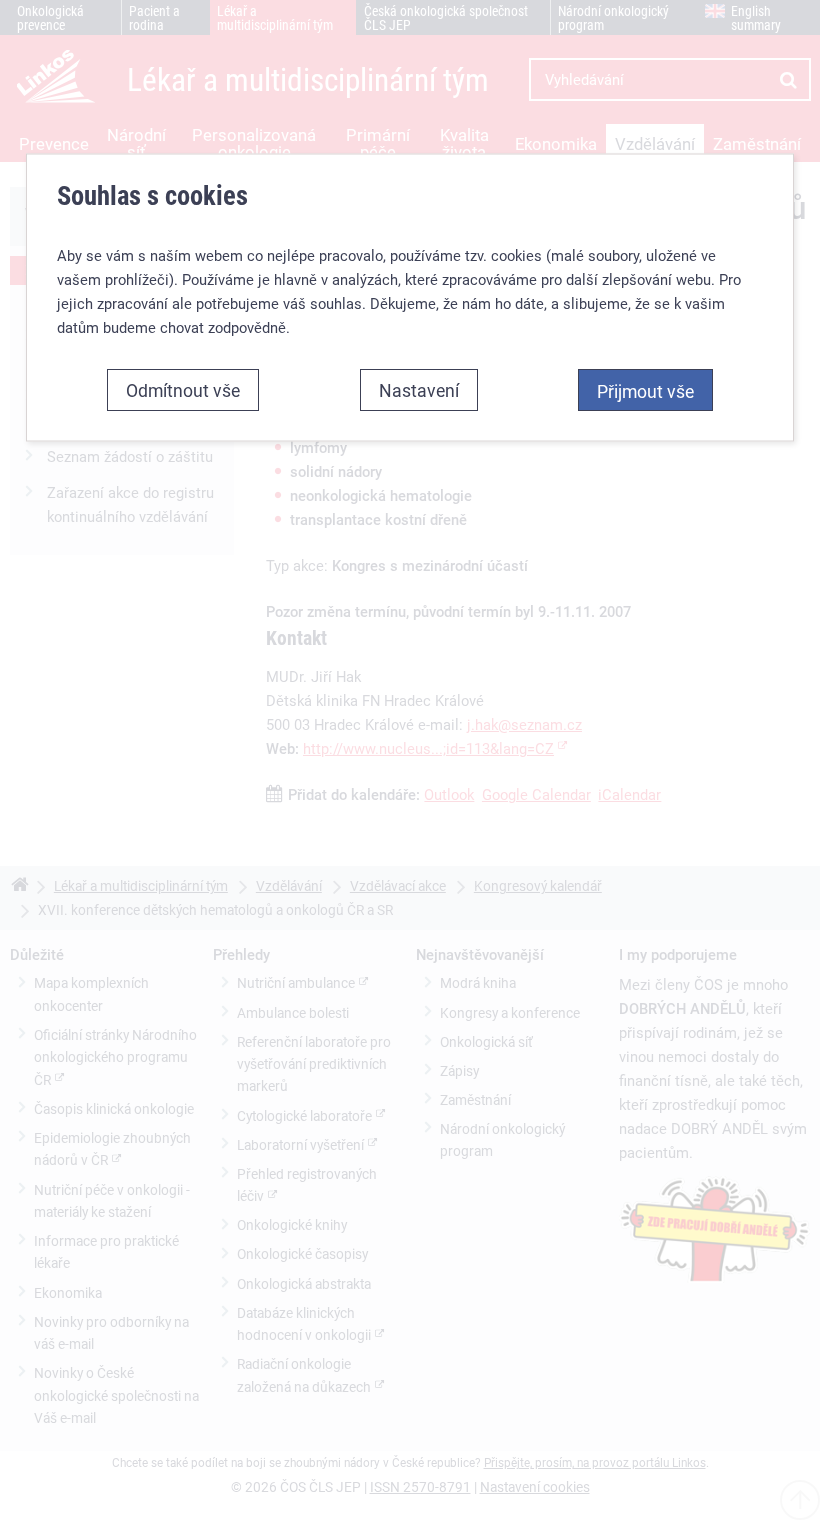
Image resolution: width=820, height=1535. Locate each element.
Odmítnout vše (183, 389)
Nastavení (419, 389)
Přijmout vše (645, 390)
